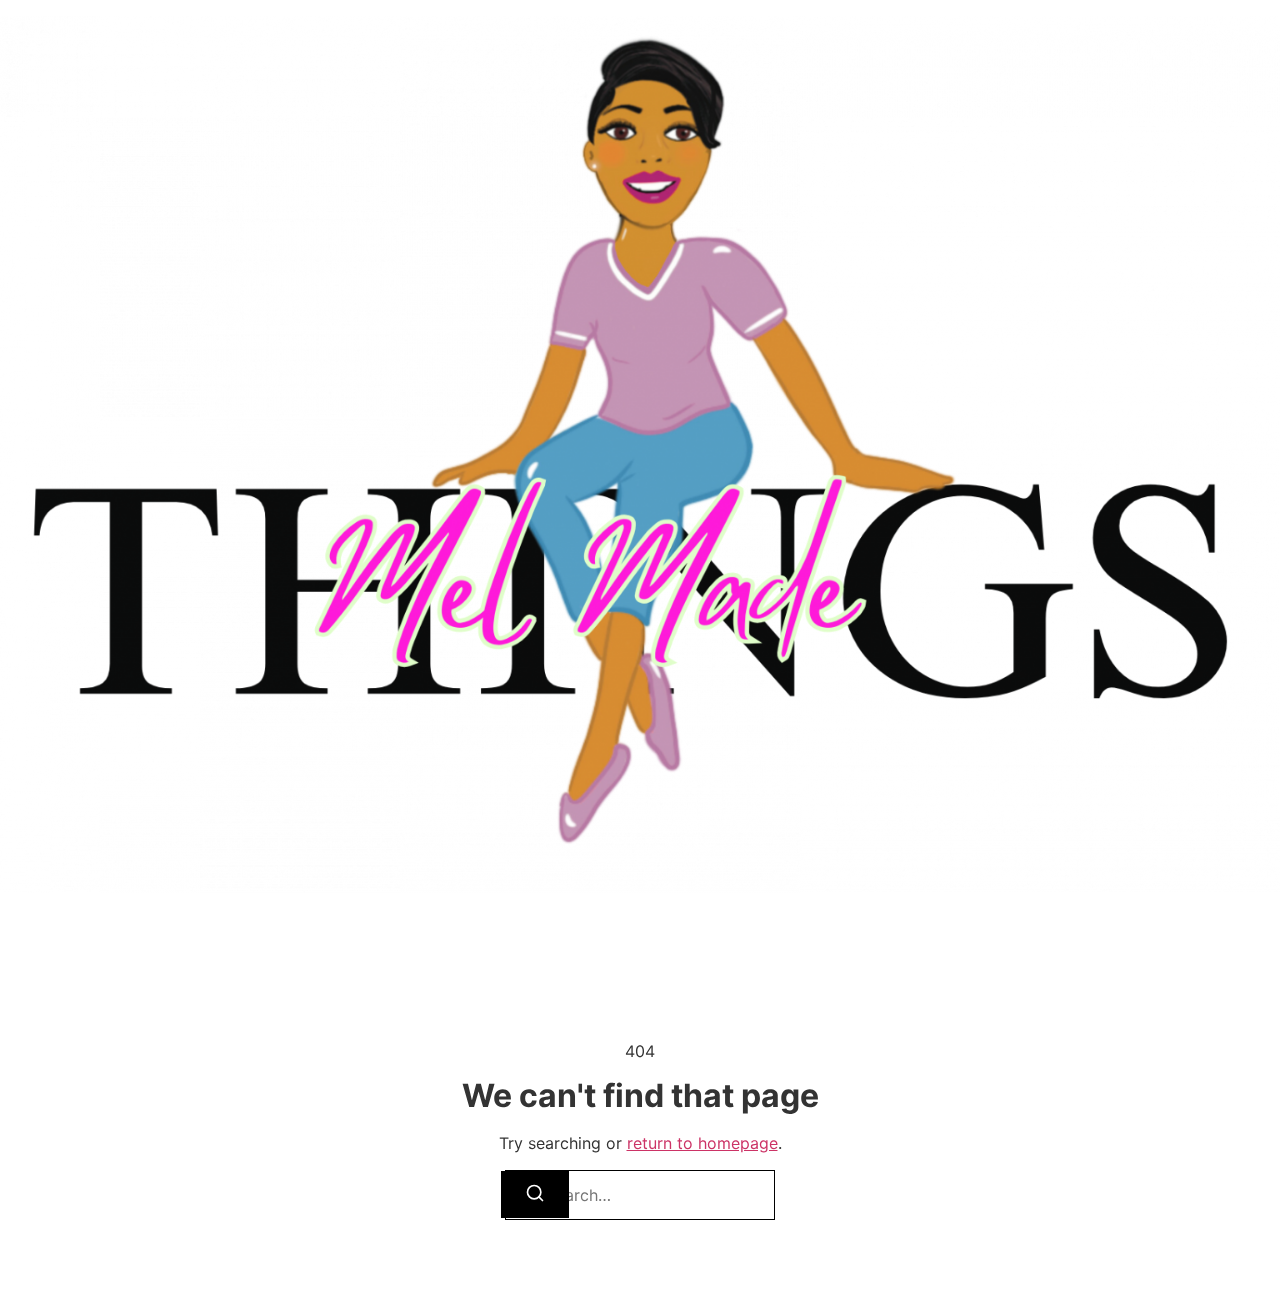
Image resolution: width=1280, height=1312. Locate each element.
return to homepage (702, 1143)
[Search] (535, 1194)
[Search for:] (640, 1195)
